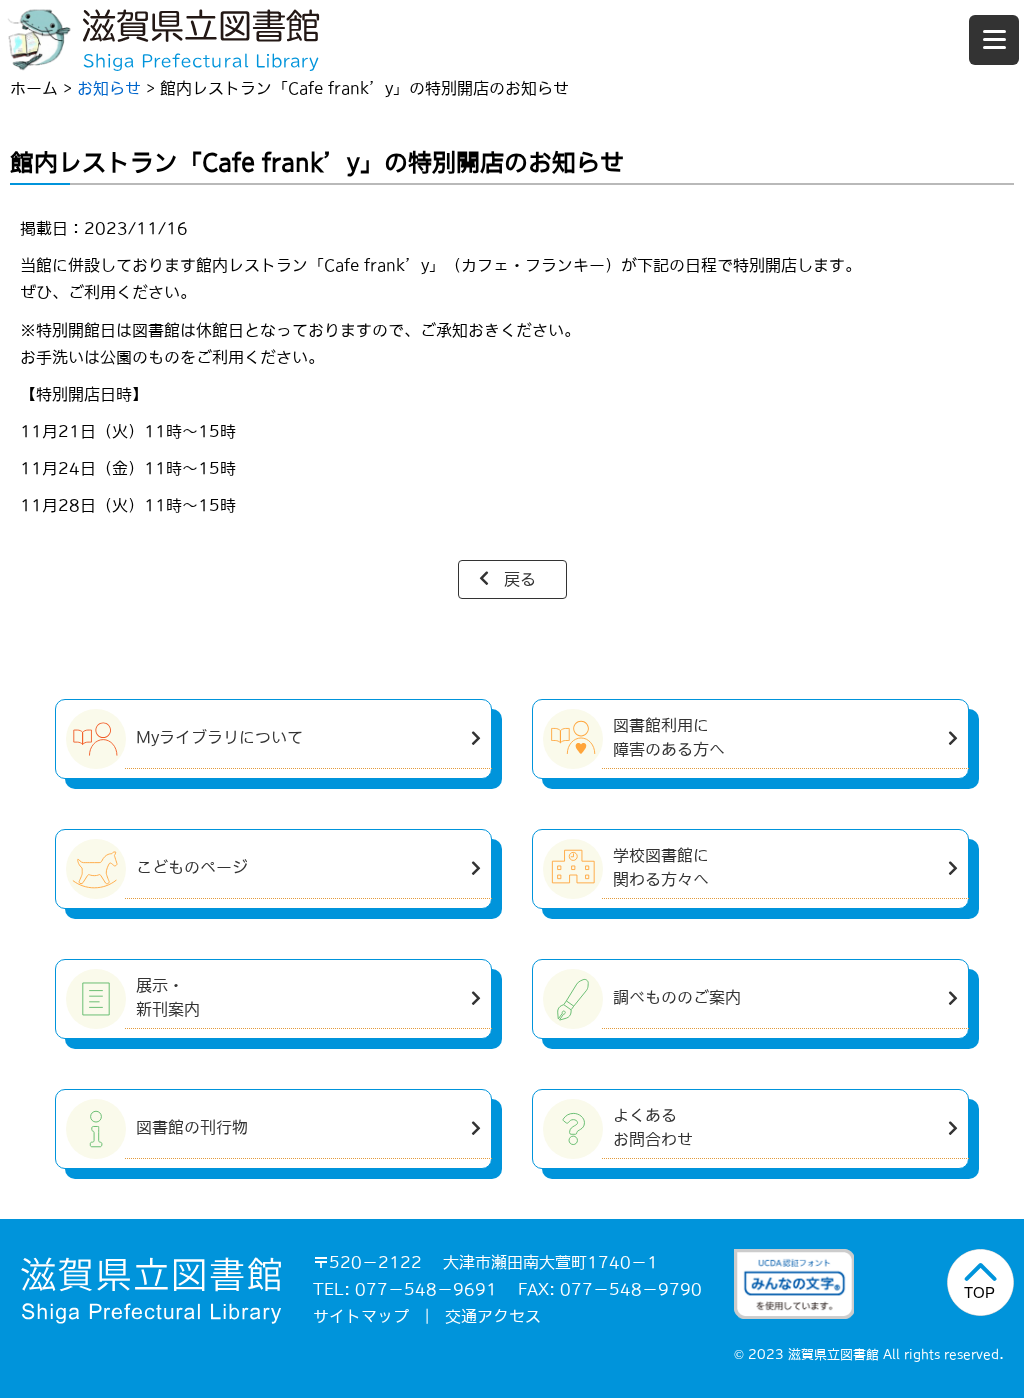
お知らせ (109, 88)
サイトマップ (361, 1316)
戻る (520, 579)
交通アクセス (493, 1316)
